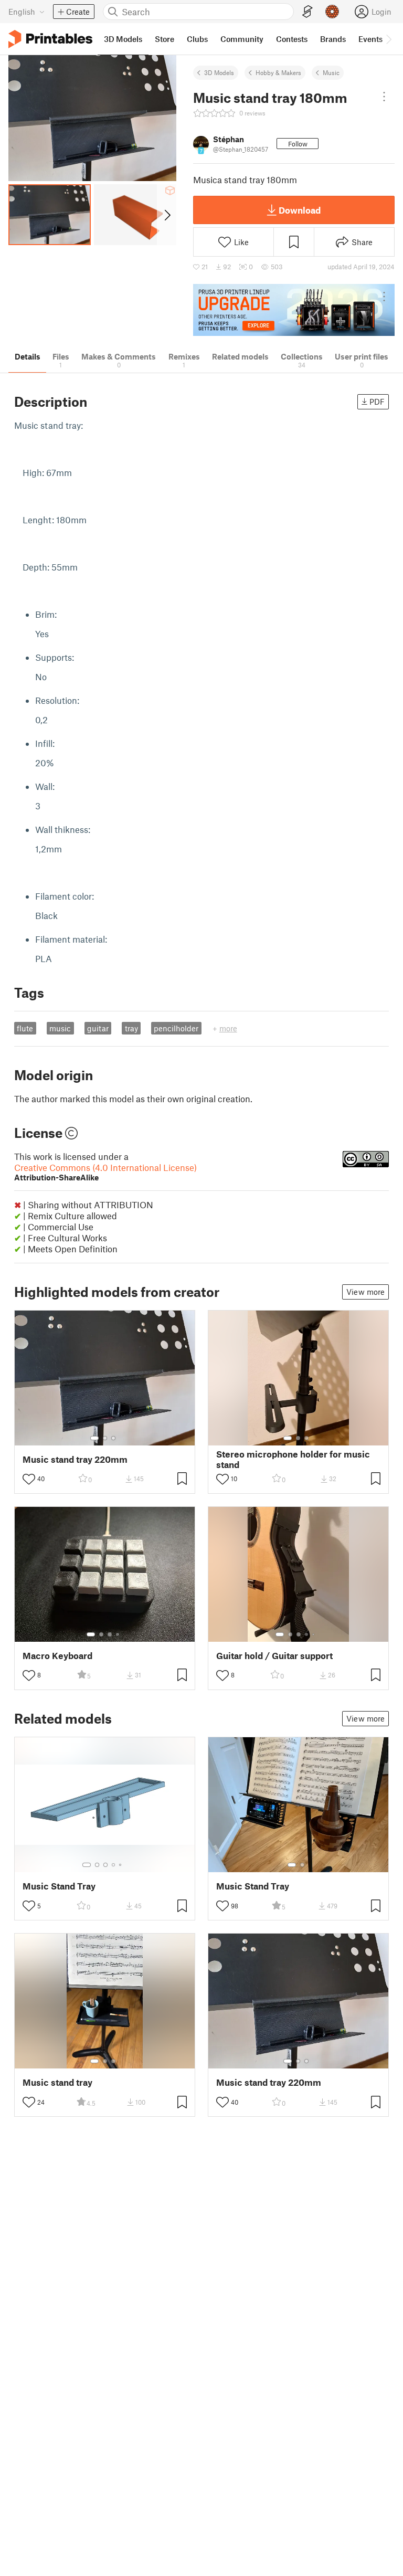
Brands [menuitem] (333, 39)
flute (25, 1028)
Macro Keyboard (57, 1656)
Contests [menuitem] (292, 39)
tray (131, 1028)
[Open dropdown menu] (384, 97)
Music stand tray (57, 2082)
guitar (98, 1028)
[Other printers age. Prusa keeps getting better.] (294, 310)
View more (365, 1292)
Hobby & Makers (278, 72)
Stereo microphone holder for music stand (293, 1459)
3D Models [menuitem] (123, 39)
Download (300, 210)
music (60, 1028)
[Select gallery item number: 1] (94, 1438)
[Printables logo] (50, 39)
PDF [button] (377, 402)
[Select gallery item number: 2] (105, 1438)
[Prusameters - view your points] (332, 12)
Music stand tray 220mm (75, 1459)
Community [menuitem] (242, 39)
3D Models (219, 72)
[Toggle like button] (29, 1479)
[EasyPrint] (307, 12)
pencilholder (176, 1028)
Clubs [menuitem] (197, 39)
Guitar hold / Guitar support (274, 1656)
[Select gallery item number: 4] (118, 1634)
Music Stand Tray (59, 1886)
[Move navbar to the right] (388, 39)
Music (331, 72)
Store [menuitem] (165, 39)
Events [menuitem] (370, 39)
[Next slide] (167, 215)
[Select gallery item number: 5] (314, 1634)
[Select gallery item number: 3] (113, 1438)
